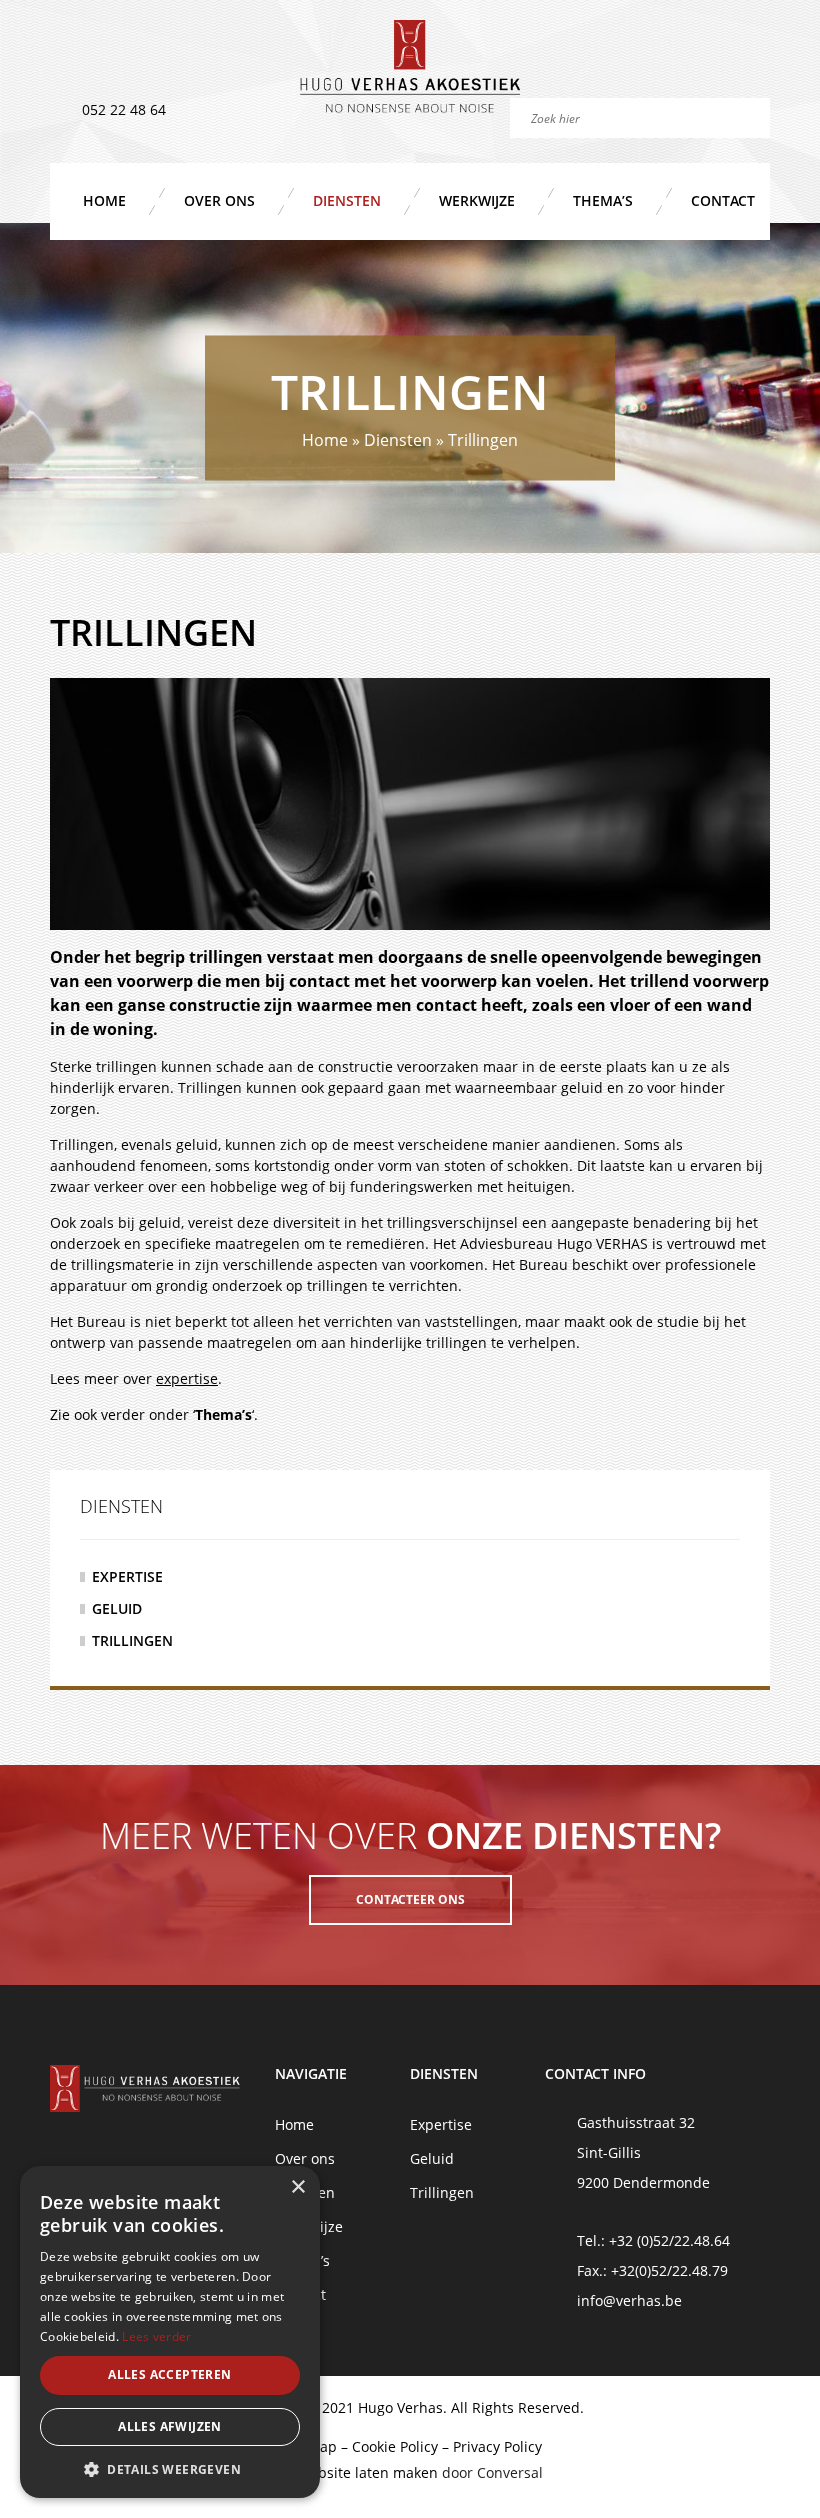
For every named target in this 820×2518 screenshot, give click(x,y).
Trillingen (132, 1640)
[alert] (170, 2332)
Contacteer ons (410, 1899)
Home (104, 200)
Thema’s (603, 200)
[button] (170, 2468)
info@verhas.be (629, 2300)
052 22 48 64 (124, 109)
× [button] (297, 2187)
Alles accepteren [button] (169, 2374)
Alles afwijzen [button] (170, 2426)
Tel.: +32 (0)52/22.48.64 (653, 2240)
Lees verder (156, 2336)
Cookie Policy (395, 2446)
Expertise (127, 1576)
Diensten (347, 200)
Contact (723, 200)
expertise (187, 1378)
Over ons (219, 200)
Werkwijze (477, 200)
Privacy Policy (497, 2446)
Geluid (117, 1608)
